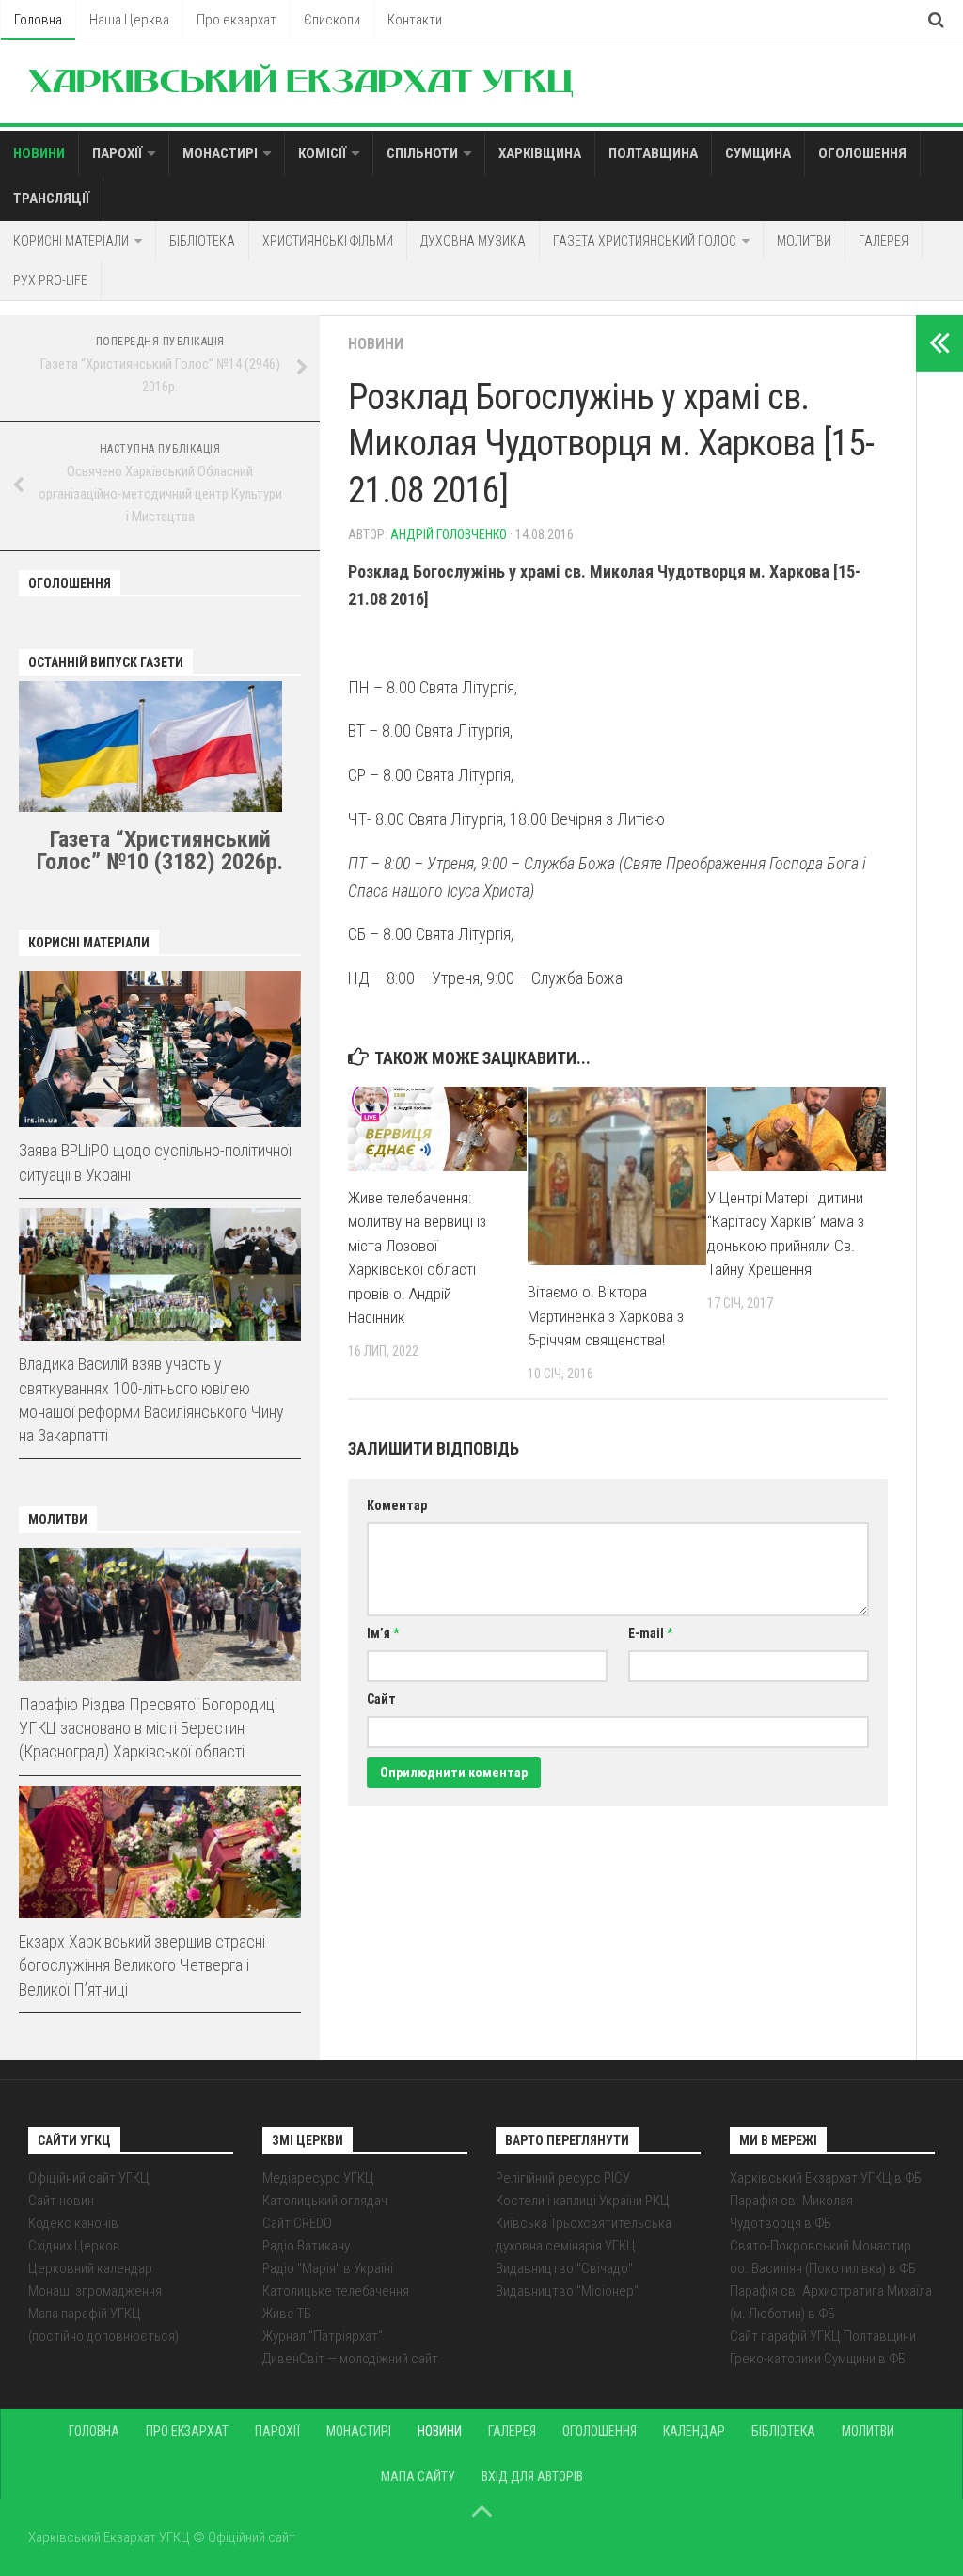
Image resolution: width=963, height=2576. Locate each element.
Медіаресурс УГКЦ (318, 2178)
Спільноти (422, 153)
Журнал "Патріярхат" (323, 2336)
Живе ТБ (287, 2314)
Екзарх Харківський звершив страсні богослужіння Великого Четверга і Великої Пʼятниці (142, 1965)
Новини (39, 153)
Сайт (381, 1699)
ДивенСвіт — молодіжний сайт (350, 2359)
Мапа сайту (418, 2476)
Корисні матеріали (71, 241)
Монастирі (220, 153)
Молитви (804, 241)
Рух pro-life (50, 280)
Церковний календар (90, 2268)
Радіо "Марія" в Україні (328, 2268)
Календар (694, 2431)
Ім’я (383, 1633)
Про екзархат (237, 20)
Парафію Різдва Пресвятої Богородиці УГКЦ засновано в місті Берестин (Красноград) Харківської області (148, 1728)
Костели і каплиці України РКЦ (583, 2201)
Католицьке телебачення (336, 2291)
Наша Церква (129, 20)
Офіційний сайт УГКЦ (89, 2178)
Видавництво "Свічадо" (564, 2268)
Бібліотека (202, 241)
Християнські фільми (328, 241)
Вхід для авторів (532, 2476)
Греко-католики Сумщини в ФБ (818, 2359)
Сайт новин (61, 2201)
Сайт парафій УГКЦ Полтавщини (823, 2336)
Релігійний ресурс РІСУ (563, 2178)
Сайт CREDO (297, 2223)
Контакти (415, 20)
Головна (38, 20)
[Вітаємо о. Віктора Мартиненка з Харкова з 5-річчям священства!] (617, 1176)
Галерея (884, 241)
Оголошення (862, 153)
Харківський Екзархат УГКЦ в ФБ (826, 2178)
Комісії (322, 153)
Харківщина (540, 153)
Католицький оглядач (325, 2201)
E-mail (650, 1633)
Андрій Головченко (449, 534)
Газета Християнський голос (645, 241)
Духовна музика (473, 241)
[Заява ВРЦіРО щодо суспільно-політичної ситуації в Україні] (160, 1049)
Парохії (117, 153)
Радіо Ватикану (306, 2246)
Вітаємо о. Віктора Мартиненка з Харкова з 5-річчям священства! (606, 1316)
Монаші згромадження (95, 2291)
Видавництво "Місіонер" (567, 2291)
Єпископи (332, 20)
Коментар (397, 1505)
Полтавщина (653, 153)
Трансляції (51, 199)
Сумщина (758, 153)
